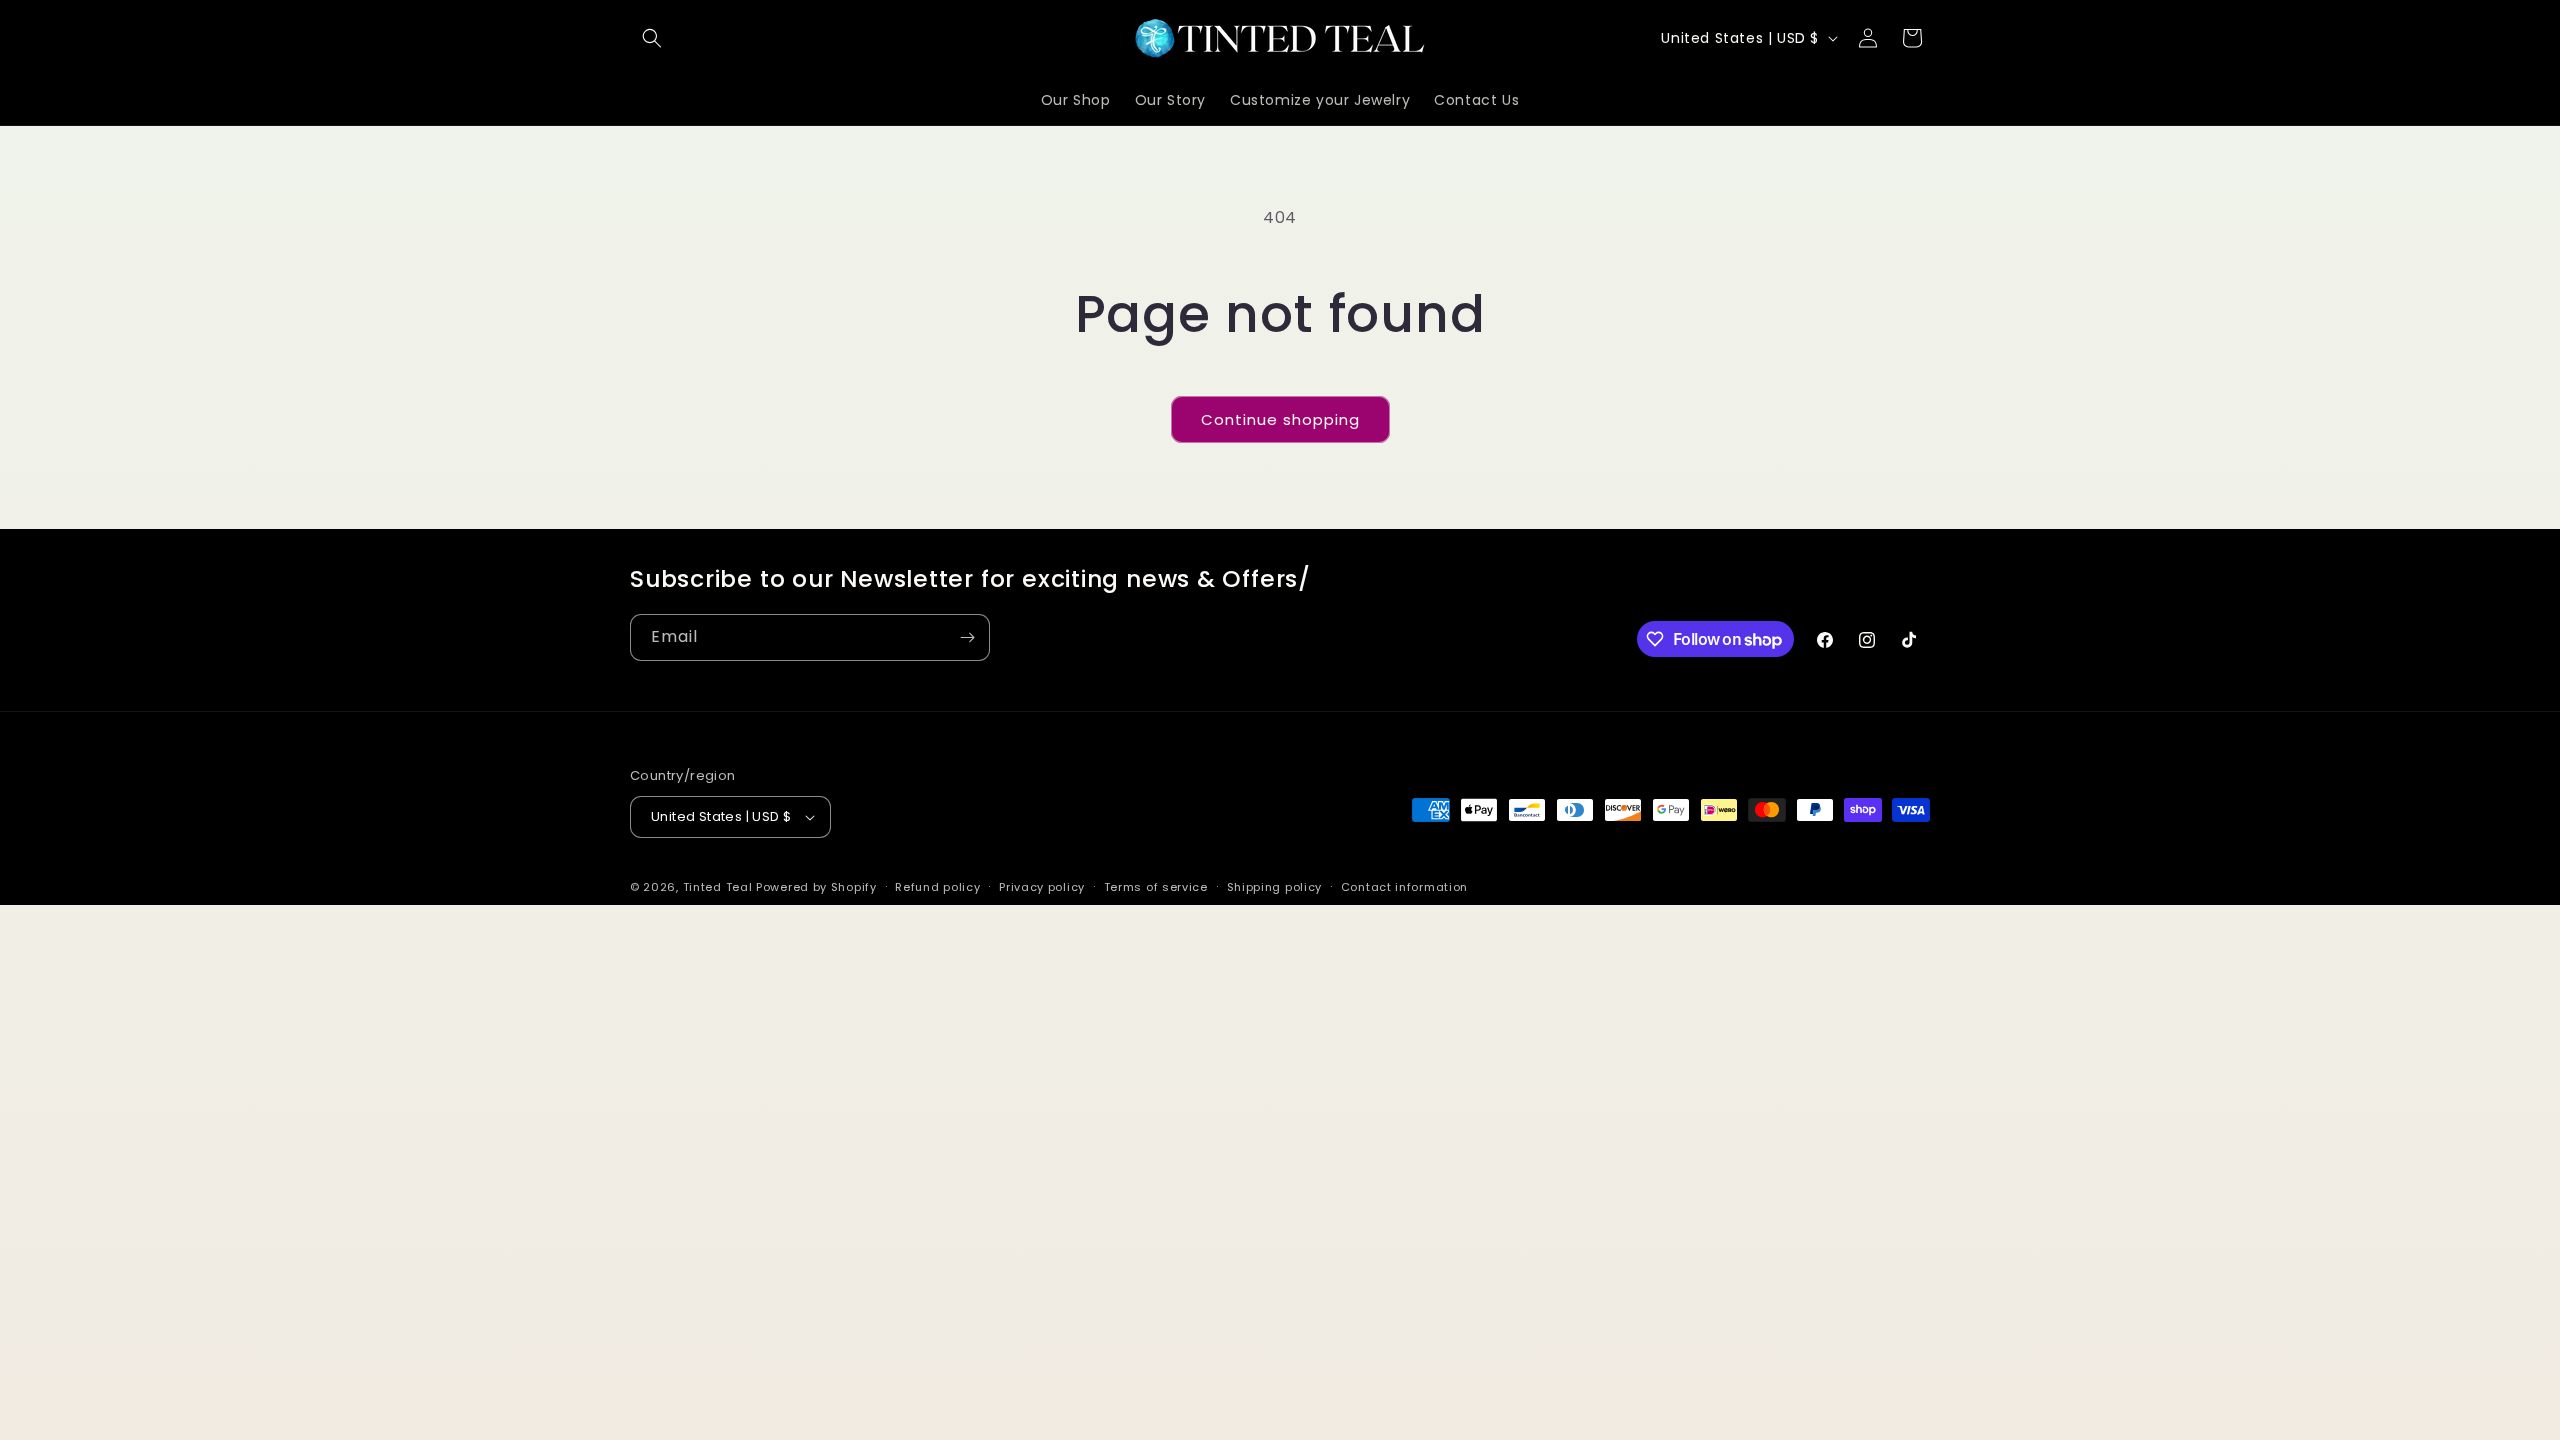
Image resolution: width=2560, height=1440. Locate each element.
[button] (652, 38)
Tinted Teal (718, 887)
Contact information (1404, 887)
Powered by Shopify (816, 887)
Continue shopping (1280, 419)
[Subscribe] (967, 637)
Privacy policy (1042, 887)
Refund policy (937, 887)
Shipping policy (1275, 887)
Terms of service (1156, 887)
